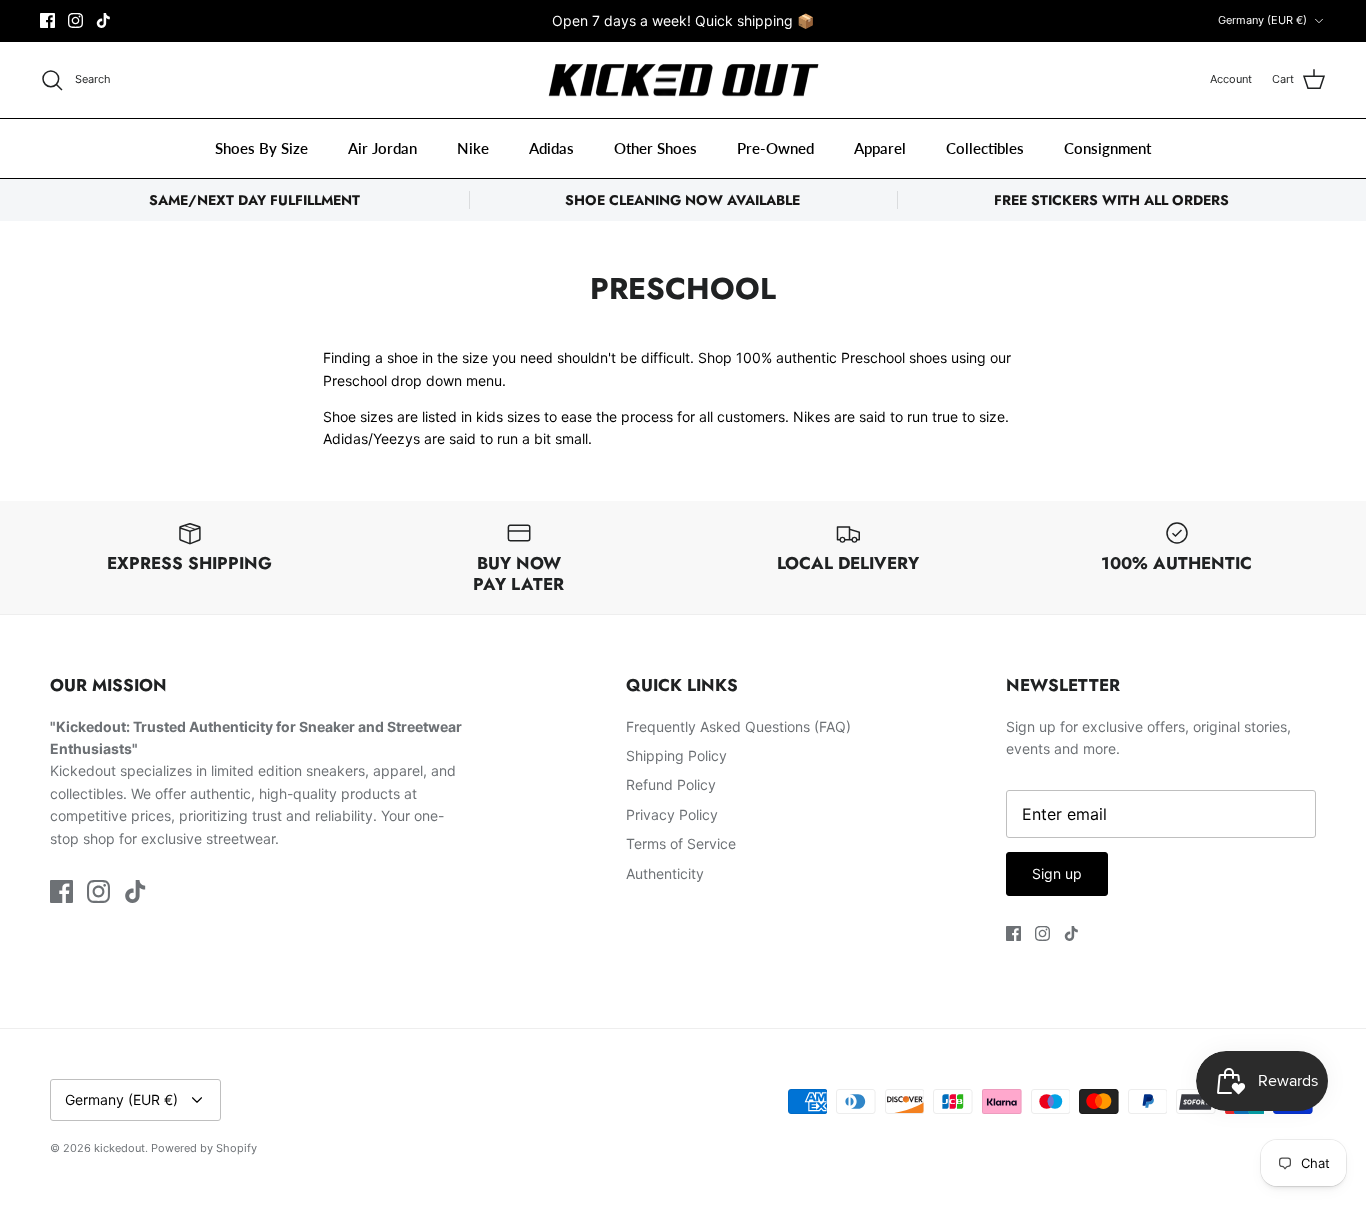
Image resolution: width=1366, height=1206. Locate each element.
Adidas (551, 148)
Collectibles (985, 148)
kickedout (119, 1148)
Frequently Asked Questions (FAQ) (738, 726)
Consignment (1107, 148)
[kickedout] (683, 80)
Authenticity (665, 873)
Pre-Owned (775, 148)
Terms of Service (681, 843)
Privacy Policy (672, 814)
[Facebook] (47, 20)
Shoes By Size (261, 148)
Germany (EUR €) (1262, 20)
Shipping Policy (676, 755)
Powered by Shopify (204, 1148)
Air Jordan (382, 148)
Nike (473, 148)
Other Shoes (655, 148)
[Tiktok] (103, 20)
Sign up (1057, 873)
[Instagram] (75, 20)
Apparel (880, 148)
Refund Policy (671, 784)
